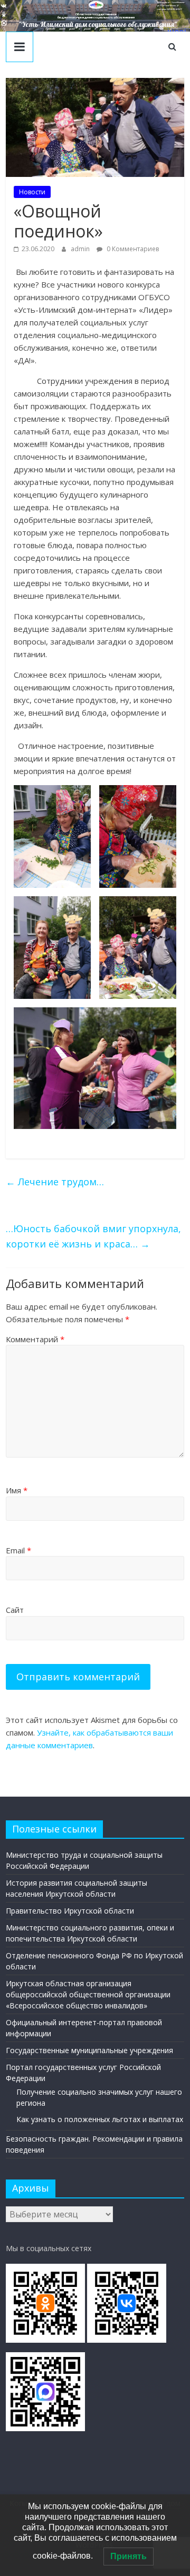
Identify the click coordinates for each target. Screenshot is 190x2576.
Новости (32, 192)
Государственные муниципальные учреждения (89, 2050)
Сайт (15, 1610)
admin (81, 249)
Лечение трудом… (55, 1182)
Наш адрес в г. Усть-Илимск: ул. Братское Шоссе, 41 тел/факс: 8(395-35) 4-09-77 (171, 6)
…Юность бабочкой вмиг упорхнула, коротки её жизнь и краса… (93, 1236)
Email (18, 1550)
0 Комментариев (132, 249)
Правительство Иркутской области (70, 1911)
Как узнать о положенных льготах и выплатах (100, 2119)
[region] (95, 16)
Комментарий (35, 1339)
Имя (17, 1490)
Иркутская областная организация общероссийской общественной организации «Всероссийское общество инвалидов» (88, 1994)
